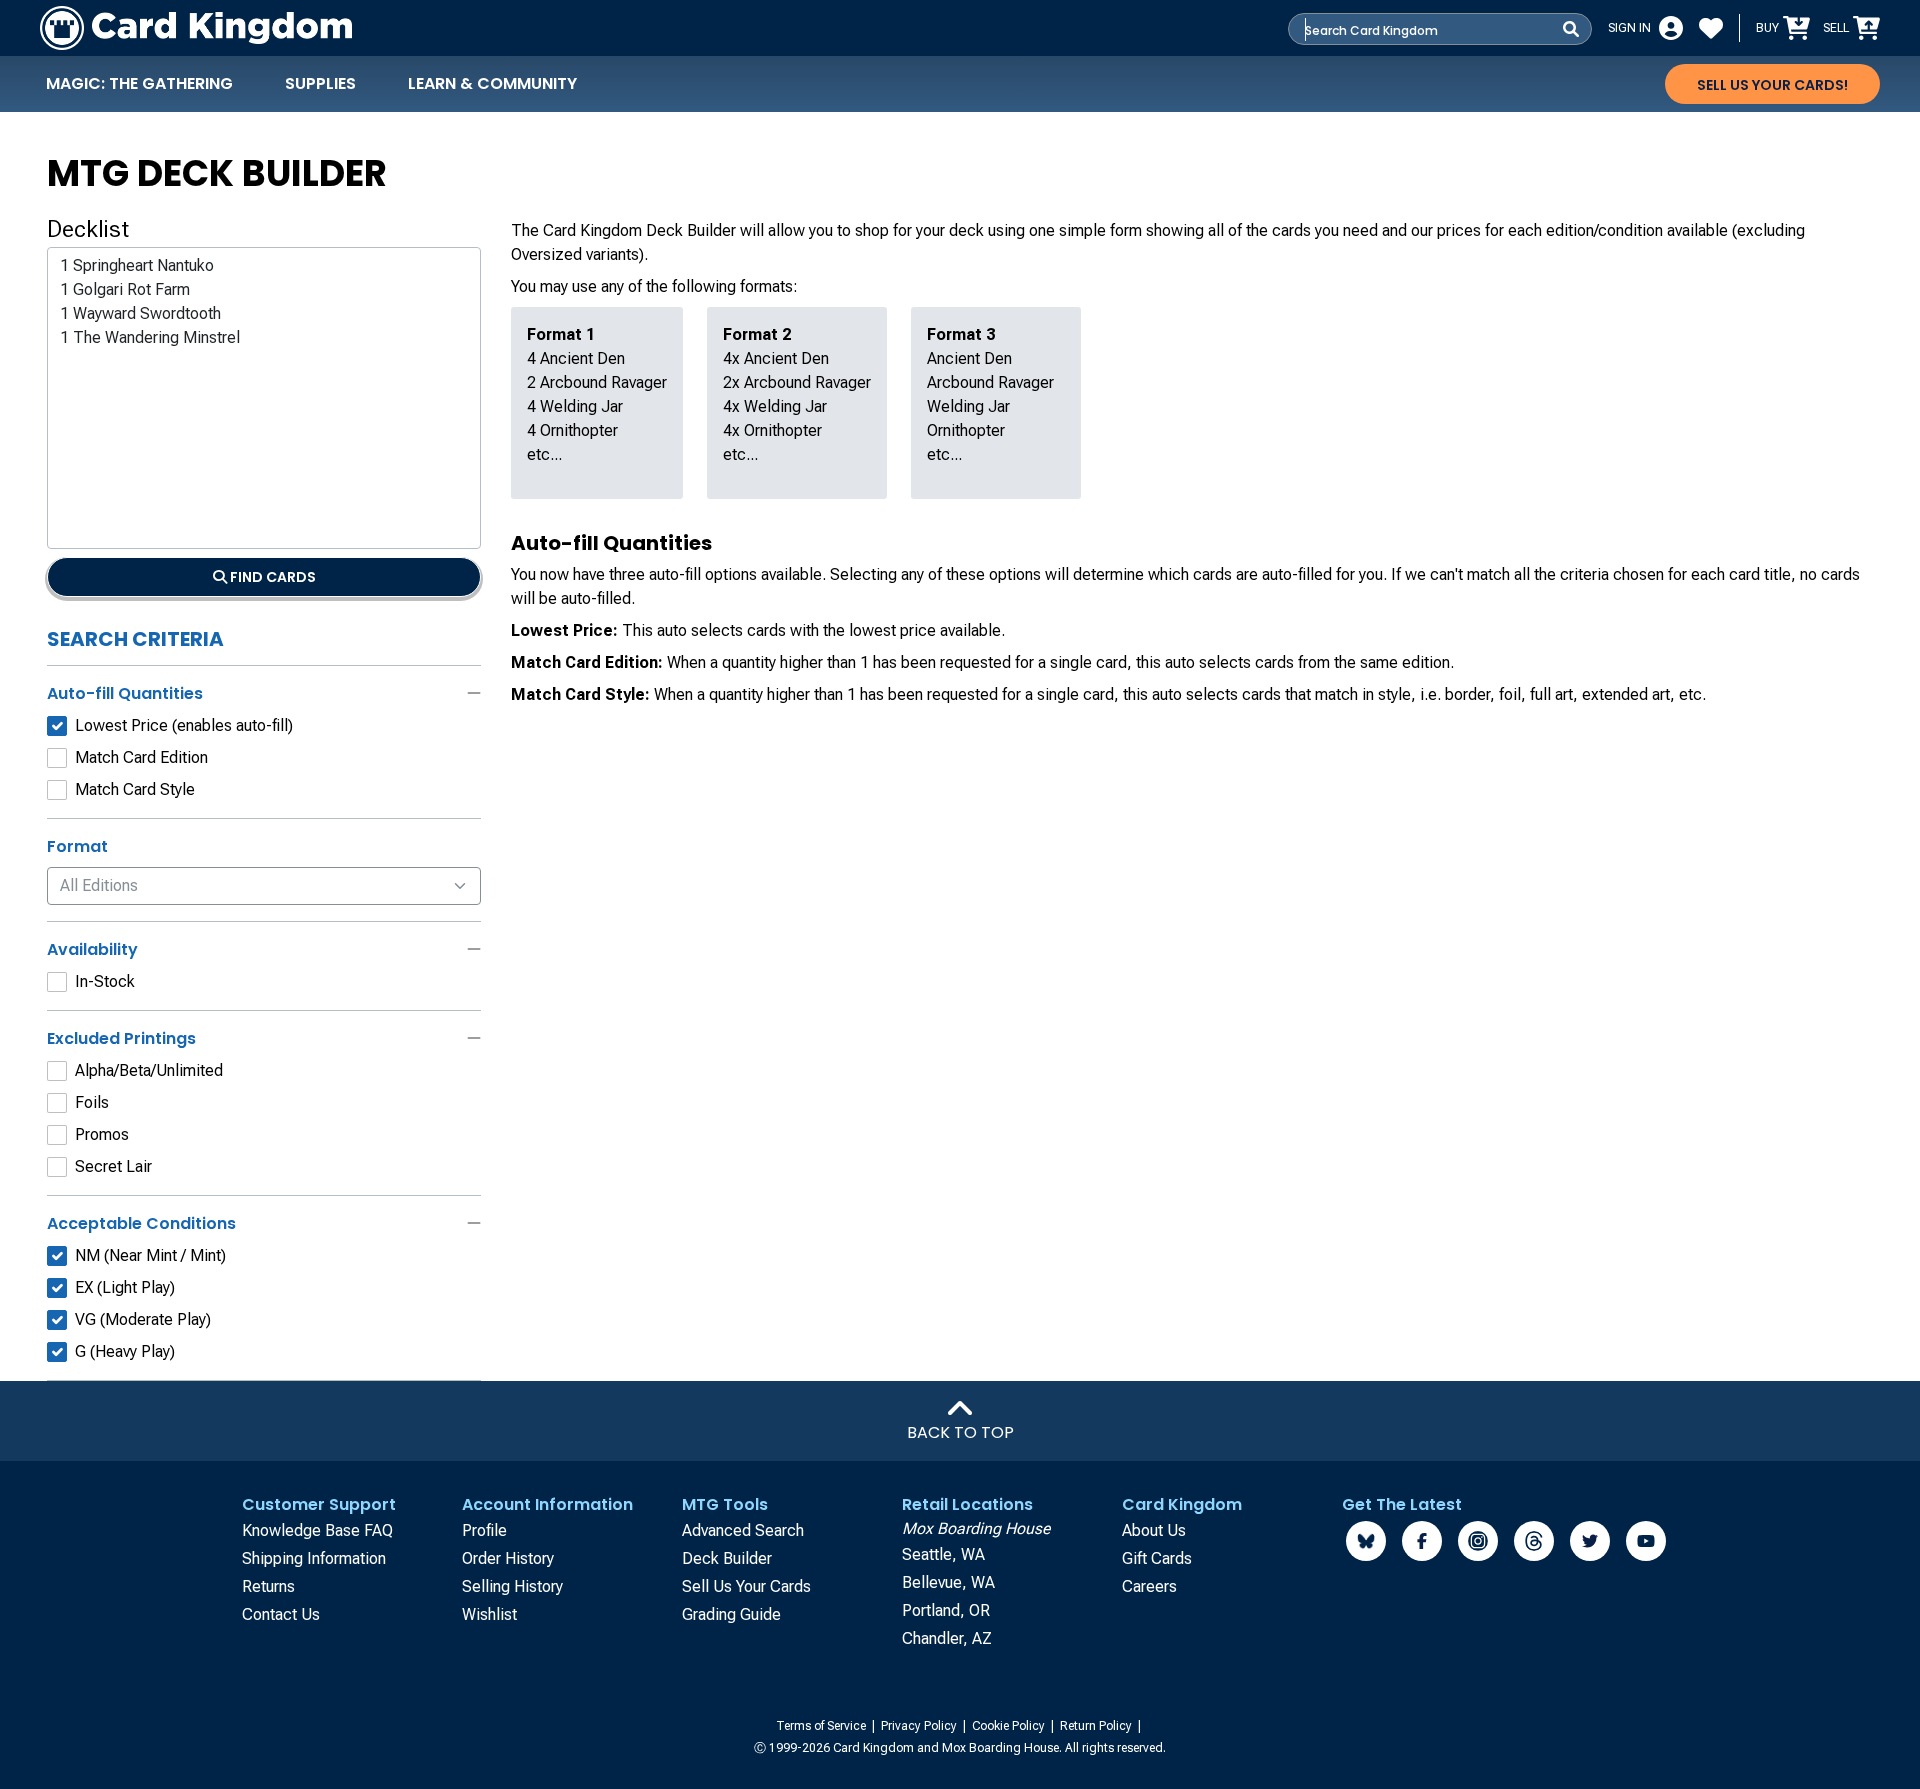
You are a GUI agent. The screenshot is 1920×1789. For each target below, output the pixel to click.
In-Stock (105, 981)
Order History (508, 1558)
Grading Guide (731, 1614)
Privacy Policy (920, 1726)
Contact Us (281, 1614)
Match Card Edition (141, 757)
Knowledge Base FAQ (317, 1530)
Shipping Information (314, 1558)
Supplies (320, 83)
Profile (484, 1530)
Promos (102, 1134)
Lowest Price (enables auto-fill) (184, 725)
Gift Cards (1157, 1558)
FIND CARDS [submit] (271, 577)
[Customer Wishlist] (1711, 28)
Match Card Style (135, 789)
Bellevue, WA (948, 1582)
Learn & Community (492, 83)
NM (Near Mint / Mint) (150, 1255)
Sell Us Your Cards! (1772, 85)
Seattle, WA (943, 1554)
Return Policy (1097, 1726)
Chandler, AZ (947, 1638)
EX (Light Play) (125, 1287)
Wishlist (489, 1614)
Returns (268, 1586)
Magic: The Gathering (139, 83)
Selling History (512, 1586)
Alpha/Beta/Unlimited (149, 1070)
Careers (1149, 1586)
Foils (92, 1102)
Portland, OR (946, 1610)
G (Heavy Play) (125, 1351)
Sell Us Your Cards (746, 1586)
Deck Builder (727, 1558)
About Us (1154, 1530)
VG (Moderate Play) (143, 1319)
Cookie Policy (1010, 1726)
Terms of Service (822, 1726)
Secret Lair (113, 1166)
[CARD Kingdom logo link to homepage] (196, 28)
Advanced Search (743, 1530)
